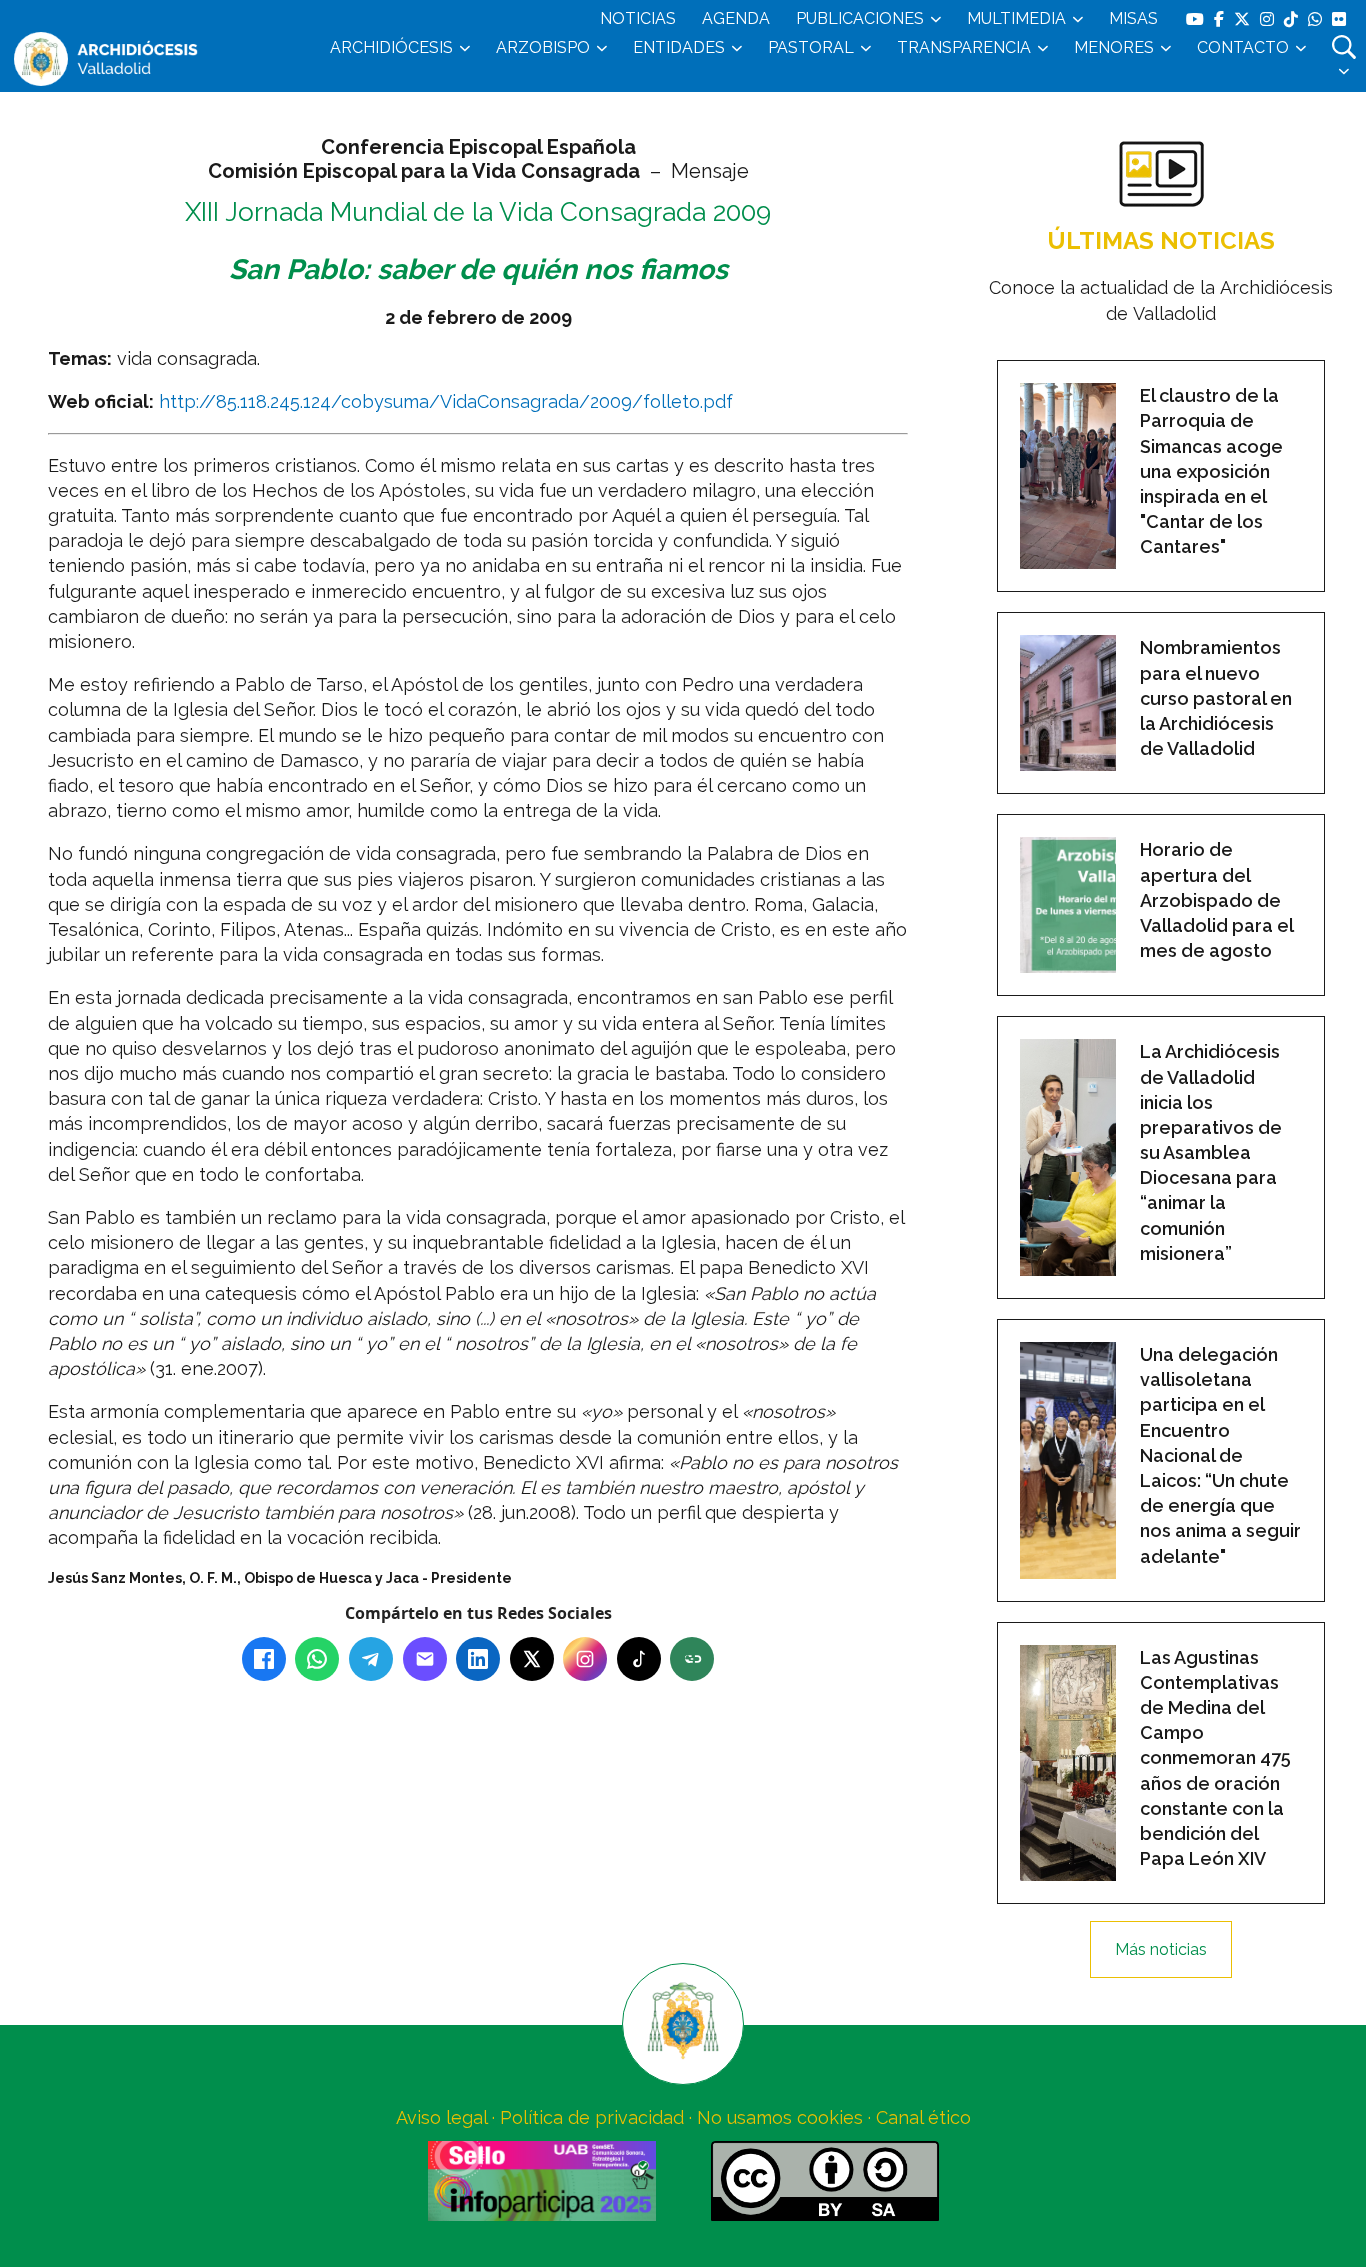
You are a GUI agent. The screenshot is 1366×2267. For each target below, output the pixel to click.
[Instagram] (585, 1659)
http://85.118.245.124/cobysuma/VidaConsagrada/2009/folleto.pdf (446, 401)
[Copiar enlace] (692, 1659)
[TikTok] (639, 1659)
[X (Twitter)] (532, 1659)
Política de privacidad (592, 2117)
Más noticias (1161, 1949)
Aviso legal (441, 2117)
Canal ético (923, 2117)
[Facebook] (264, 1659)
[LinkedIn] (478, 1659)
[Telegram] (371, 1659)
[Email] (425, 1659)
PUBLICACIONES (860, 18)
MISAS (1133, 18)
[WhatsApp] (317, 1659)
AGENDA (736, 18)
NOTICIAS (638, 18)
